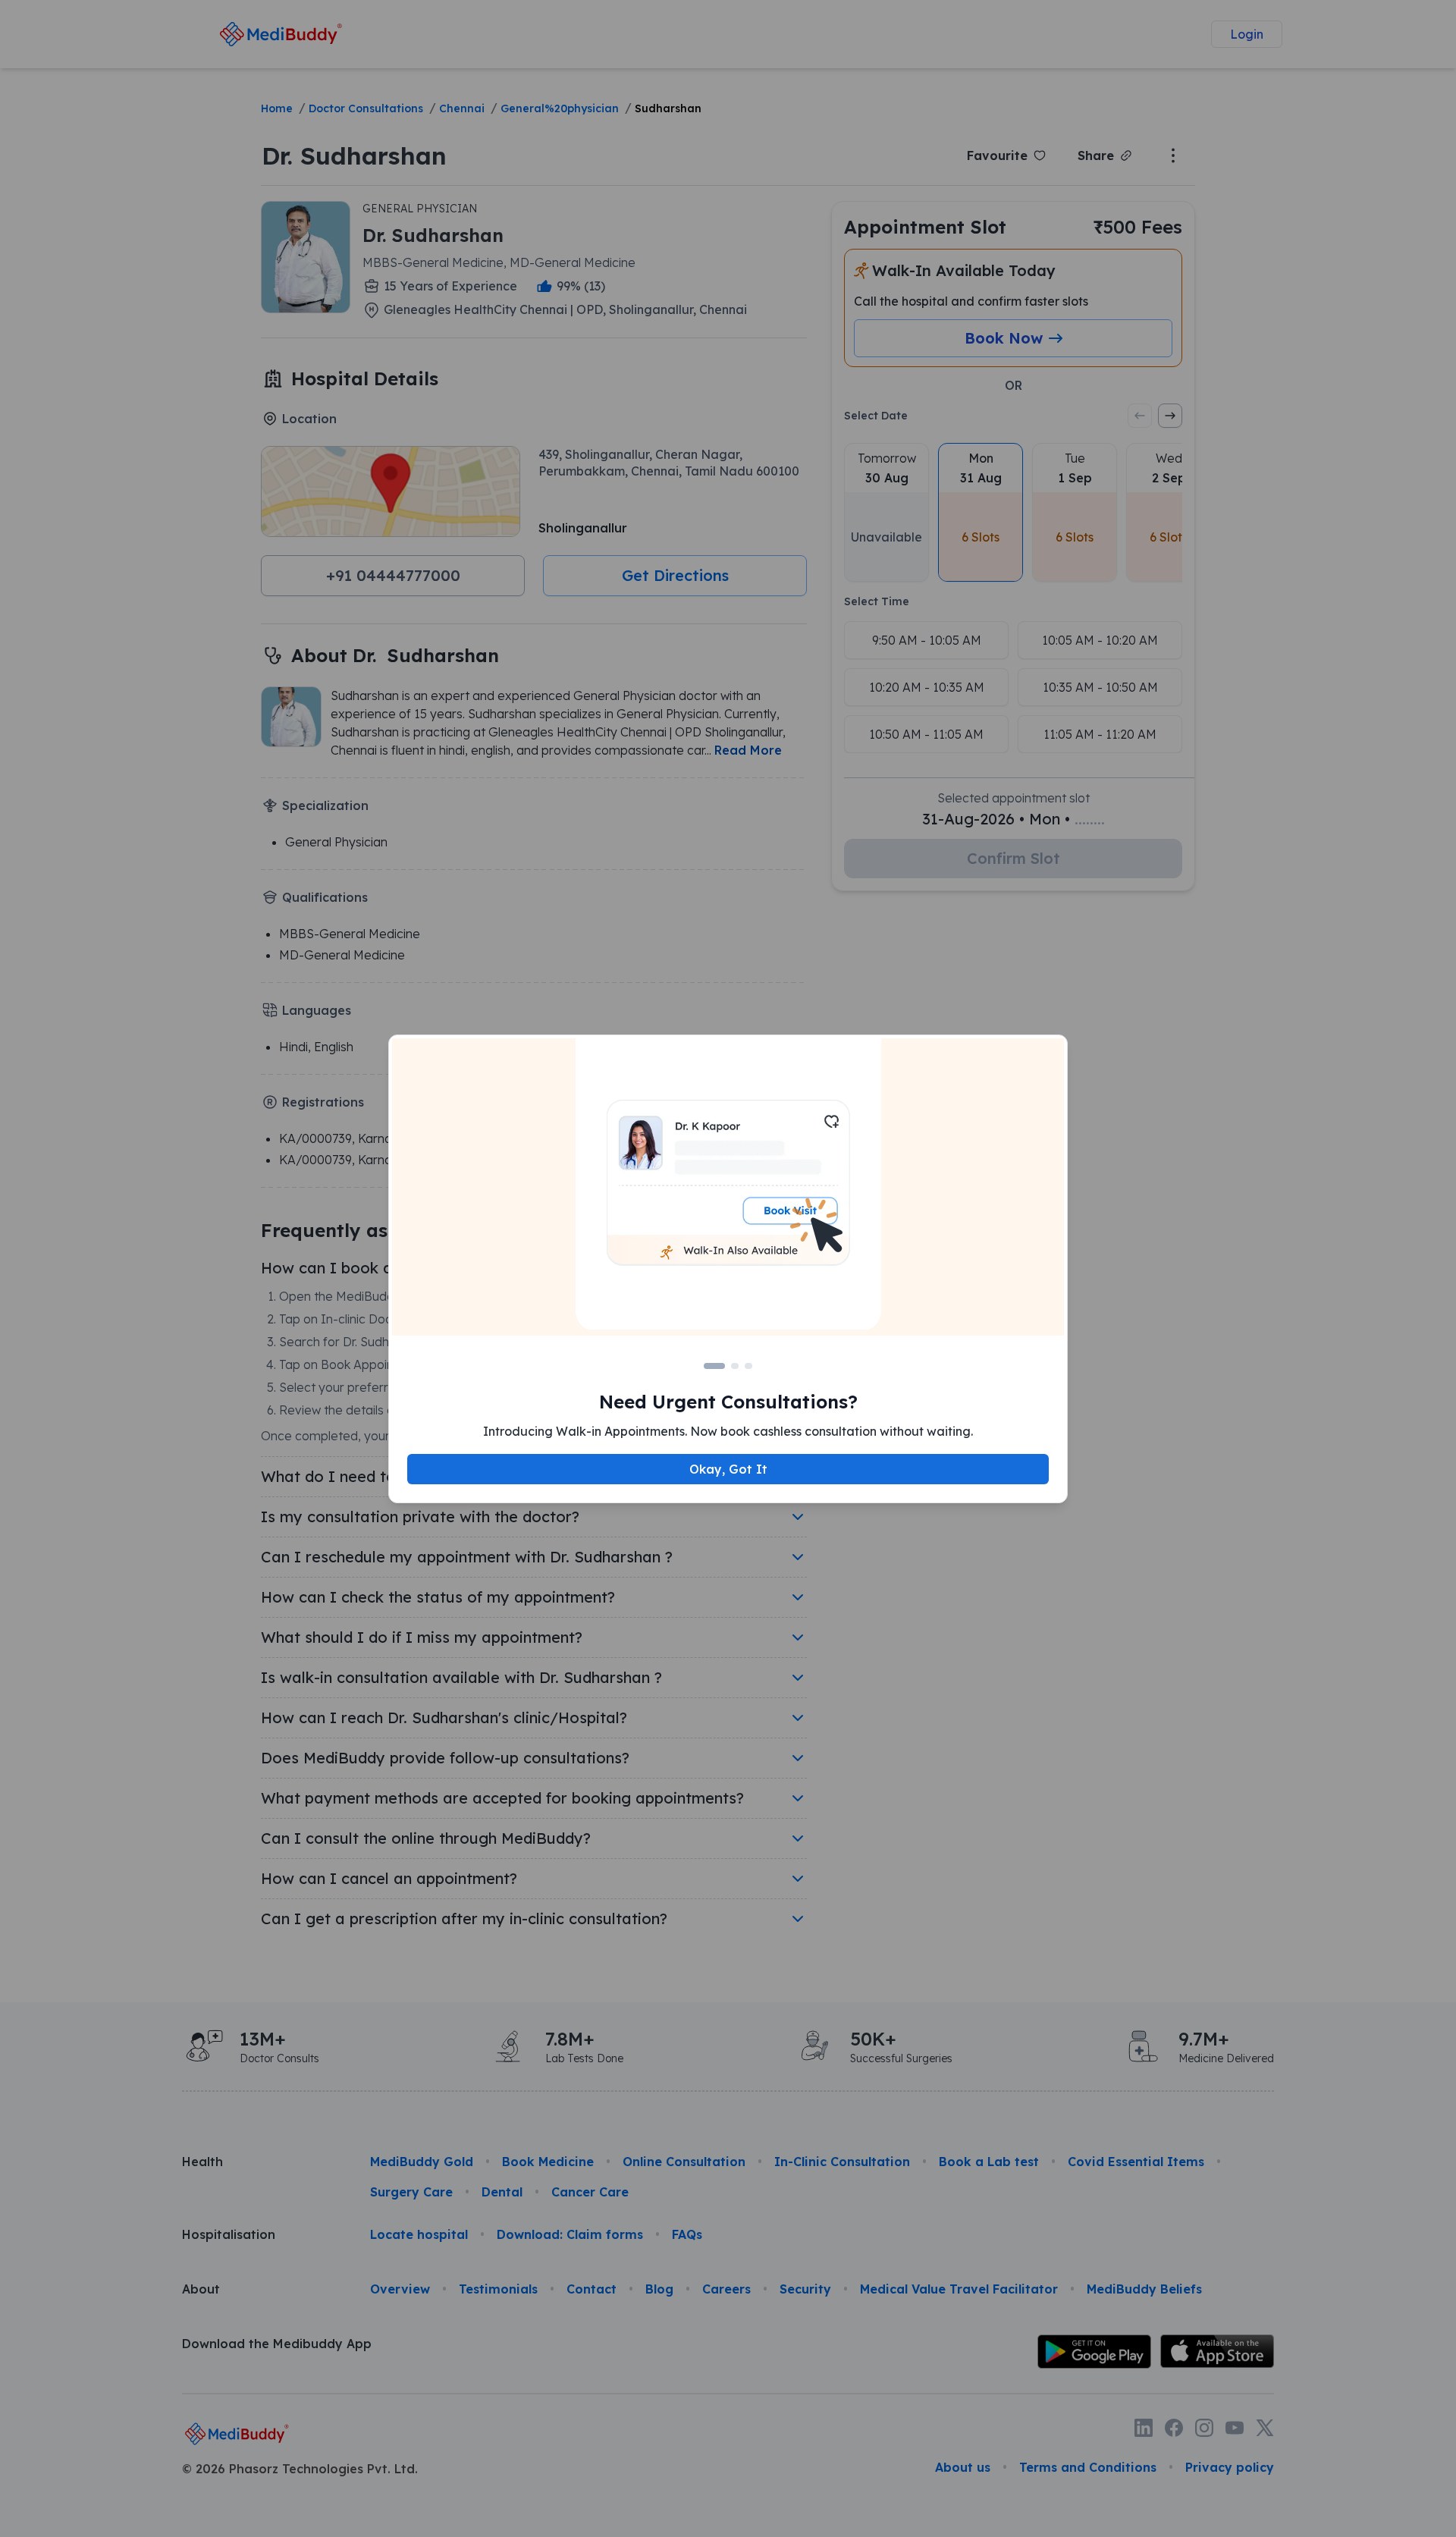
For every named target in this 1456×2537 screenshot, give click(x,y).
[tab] (714, 1366)
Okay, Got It (728, 1469)
